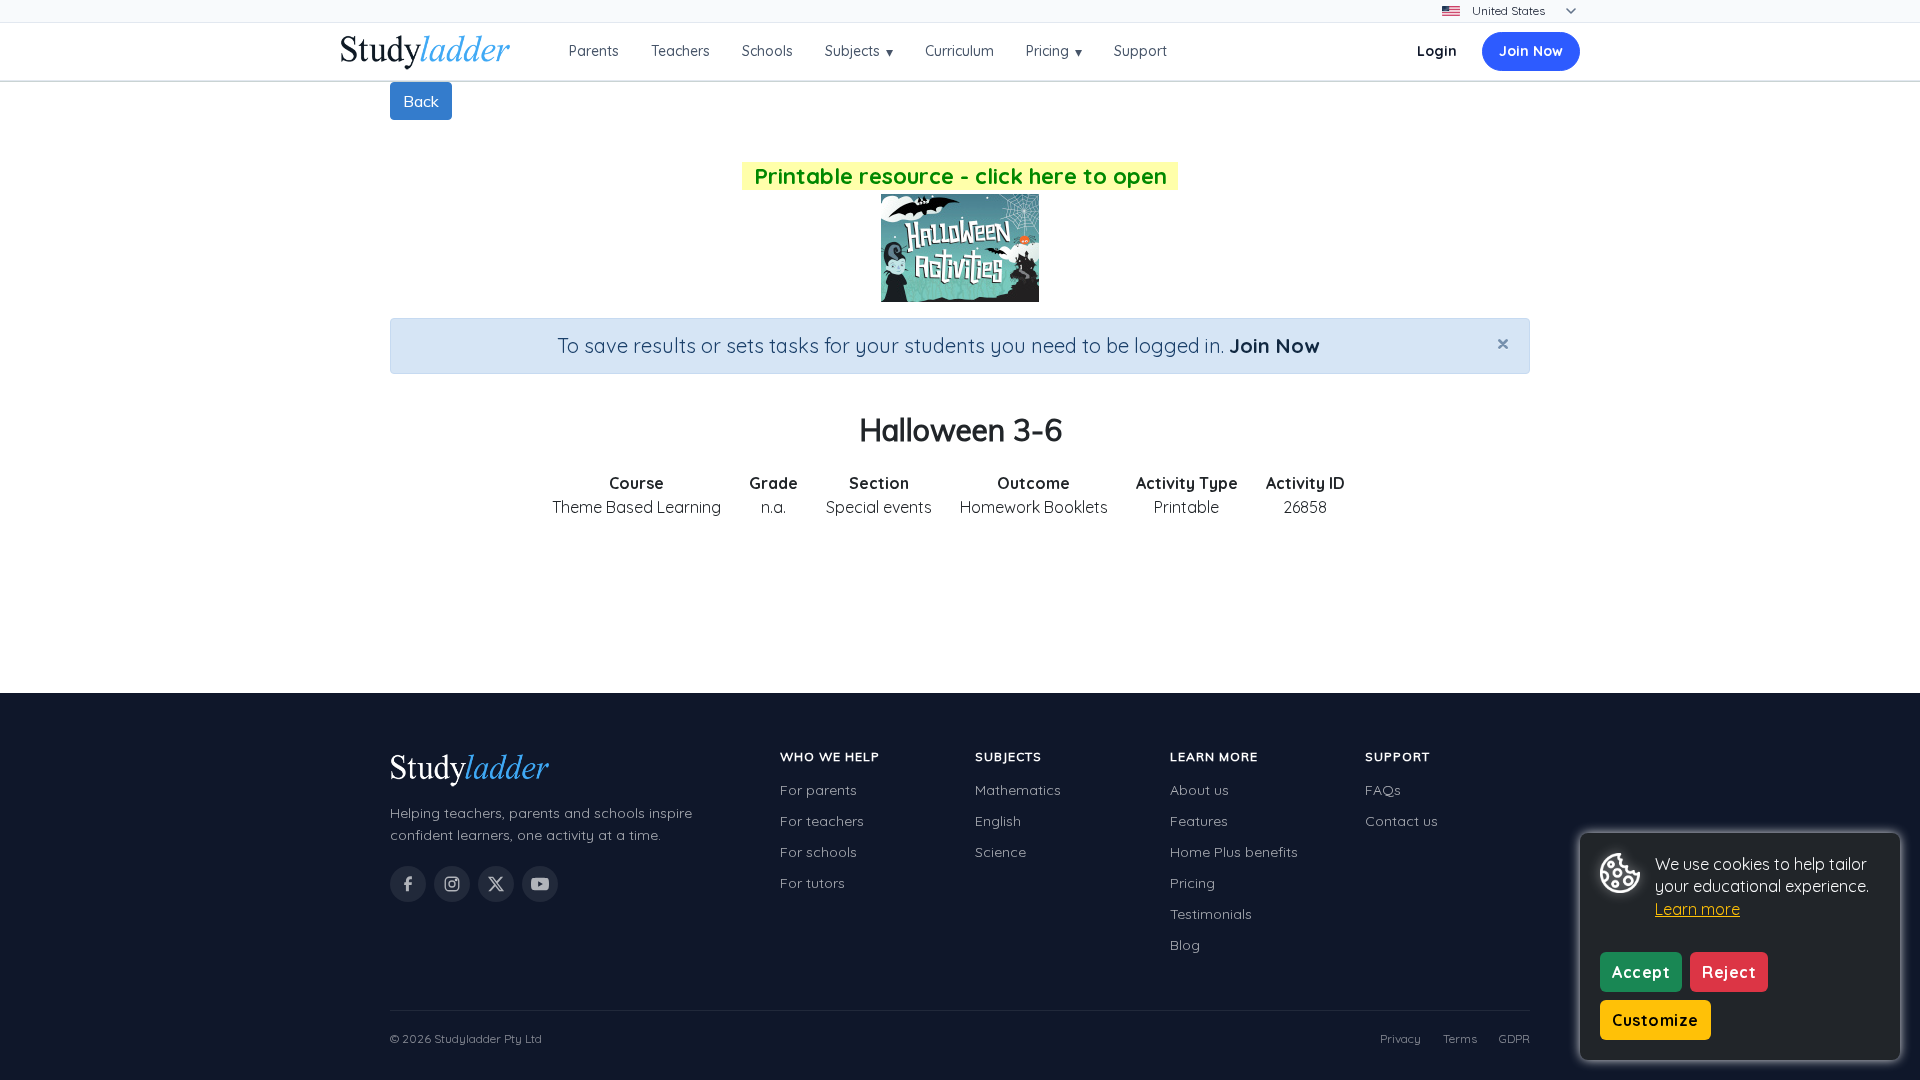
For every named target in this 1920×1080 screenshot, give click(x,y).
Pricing (1054, 51)
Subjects (859, 51)
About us (1199, 790)
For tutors (812, 883)
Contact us (1401, 821)
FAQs (1383, 790)
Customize (1655, 1020)
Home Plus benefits (1234, 852)
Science (1000, 852)
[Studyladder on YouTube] (540, 884)
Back (421, 101)
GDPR (1514, 1038)
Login (1437, 51)
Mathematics (1018, 790)
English (998, 821)
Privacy (1400, 1038)
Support (1140, 51)
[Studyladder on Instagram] (452, 884)
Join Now (1531, 51)
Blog (1185, 945)
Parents (594, 51)
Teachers (680, 51)
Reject (1729, 972)
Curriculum (959, 51)
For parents (818, 790)
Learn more (1697, 909)
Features (1199, 821)
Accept (1641, 972)
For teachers (822, 821)
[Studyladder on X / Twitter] (496, 884)
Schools (767, 51)
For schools (818, 852)
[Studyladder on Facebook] (408, 884)
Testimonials (1211, 914)
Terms (1460, 1038)
